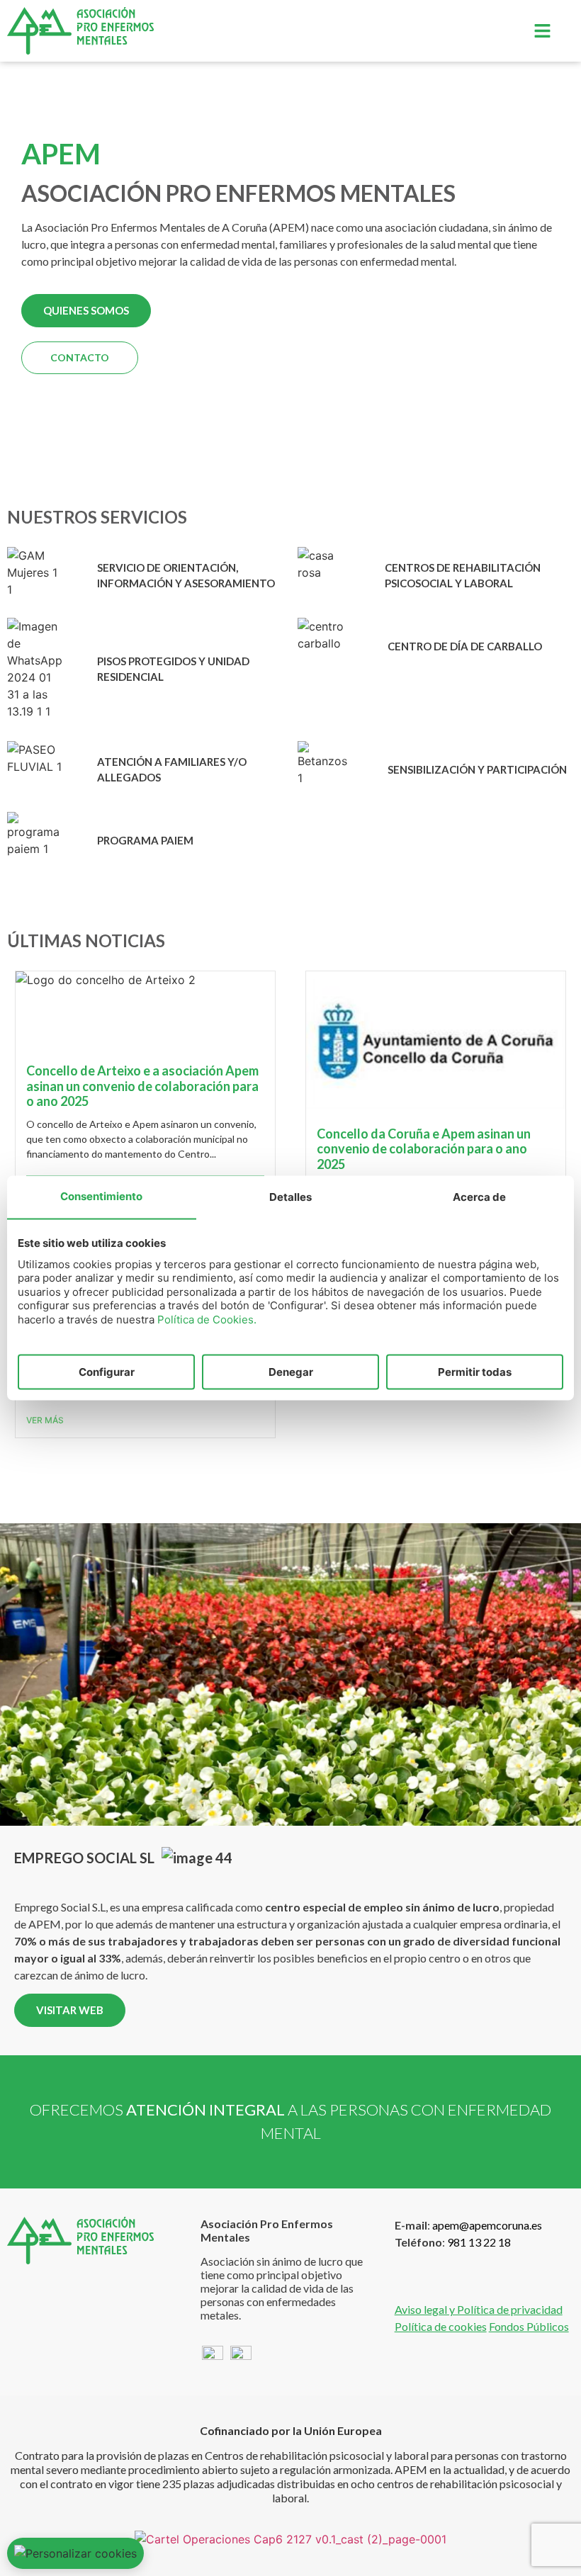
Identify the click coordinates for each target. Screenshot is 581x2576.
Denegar (291, 1371)
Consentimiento (101, 1196)
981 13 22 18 (479, 2242)
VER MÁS (45, 1420)
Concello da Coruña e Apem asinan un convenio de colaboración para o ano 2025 (424, 1149)
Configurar (107, 1371)
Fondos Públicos (529, 2326)
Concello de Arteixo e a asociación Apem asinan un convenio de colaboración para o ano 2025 (142, 1086)
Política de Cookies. (207, 1319)
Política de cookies (441, 2326)
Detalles (290, 1196)
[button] (542, 31)
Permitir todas (475, 1371)
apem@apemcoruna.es (487, 2225)
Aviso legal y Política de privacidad (479, 2309)
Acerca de (479, 1196)
